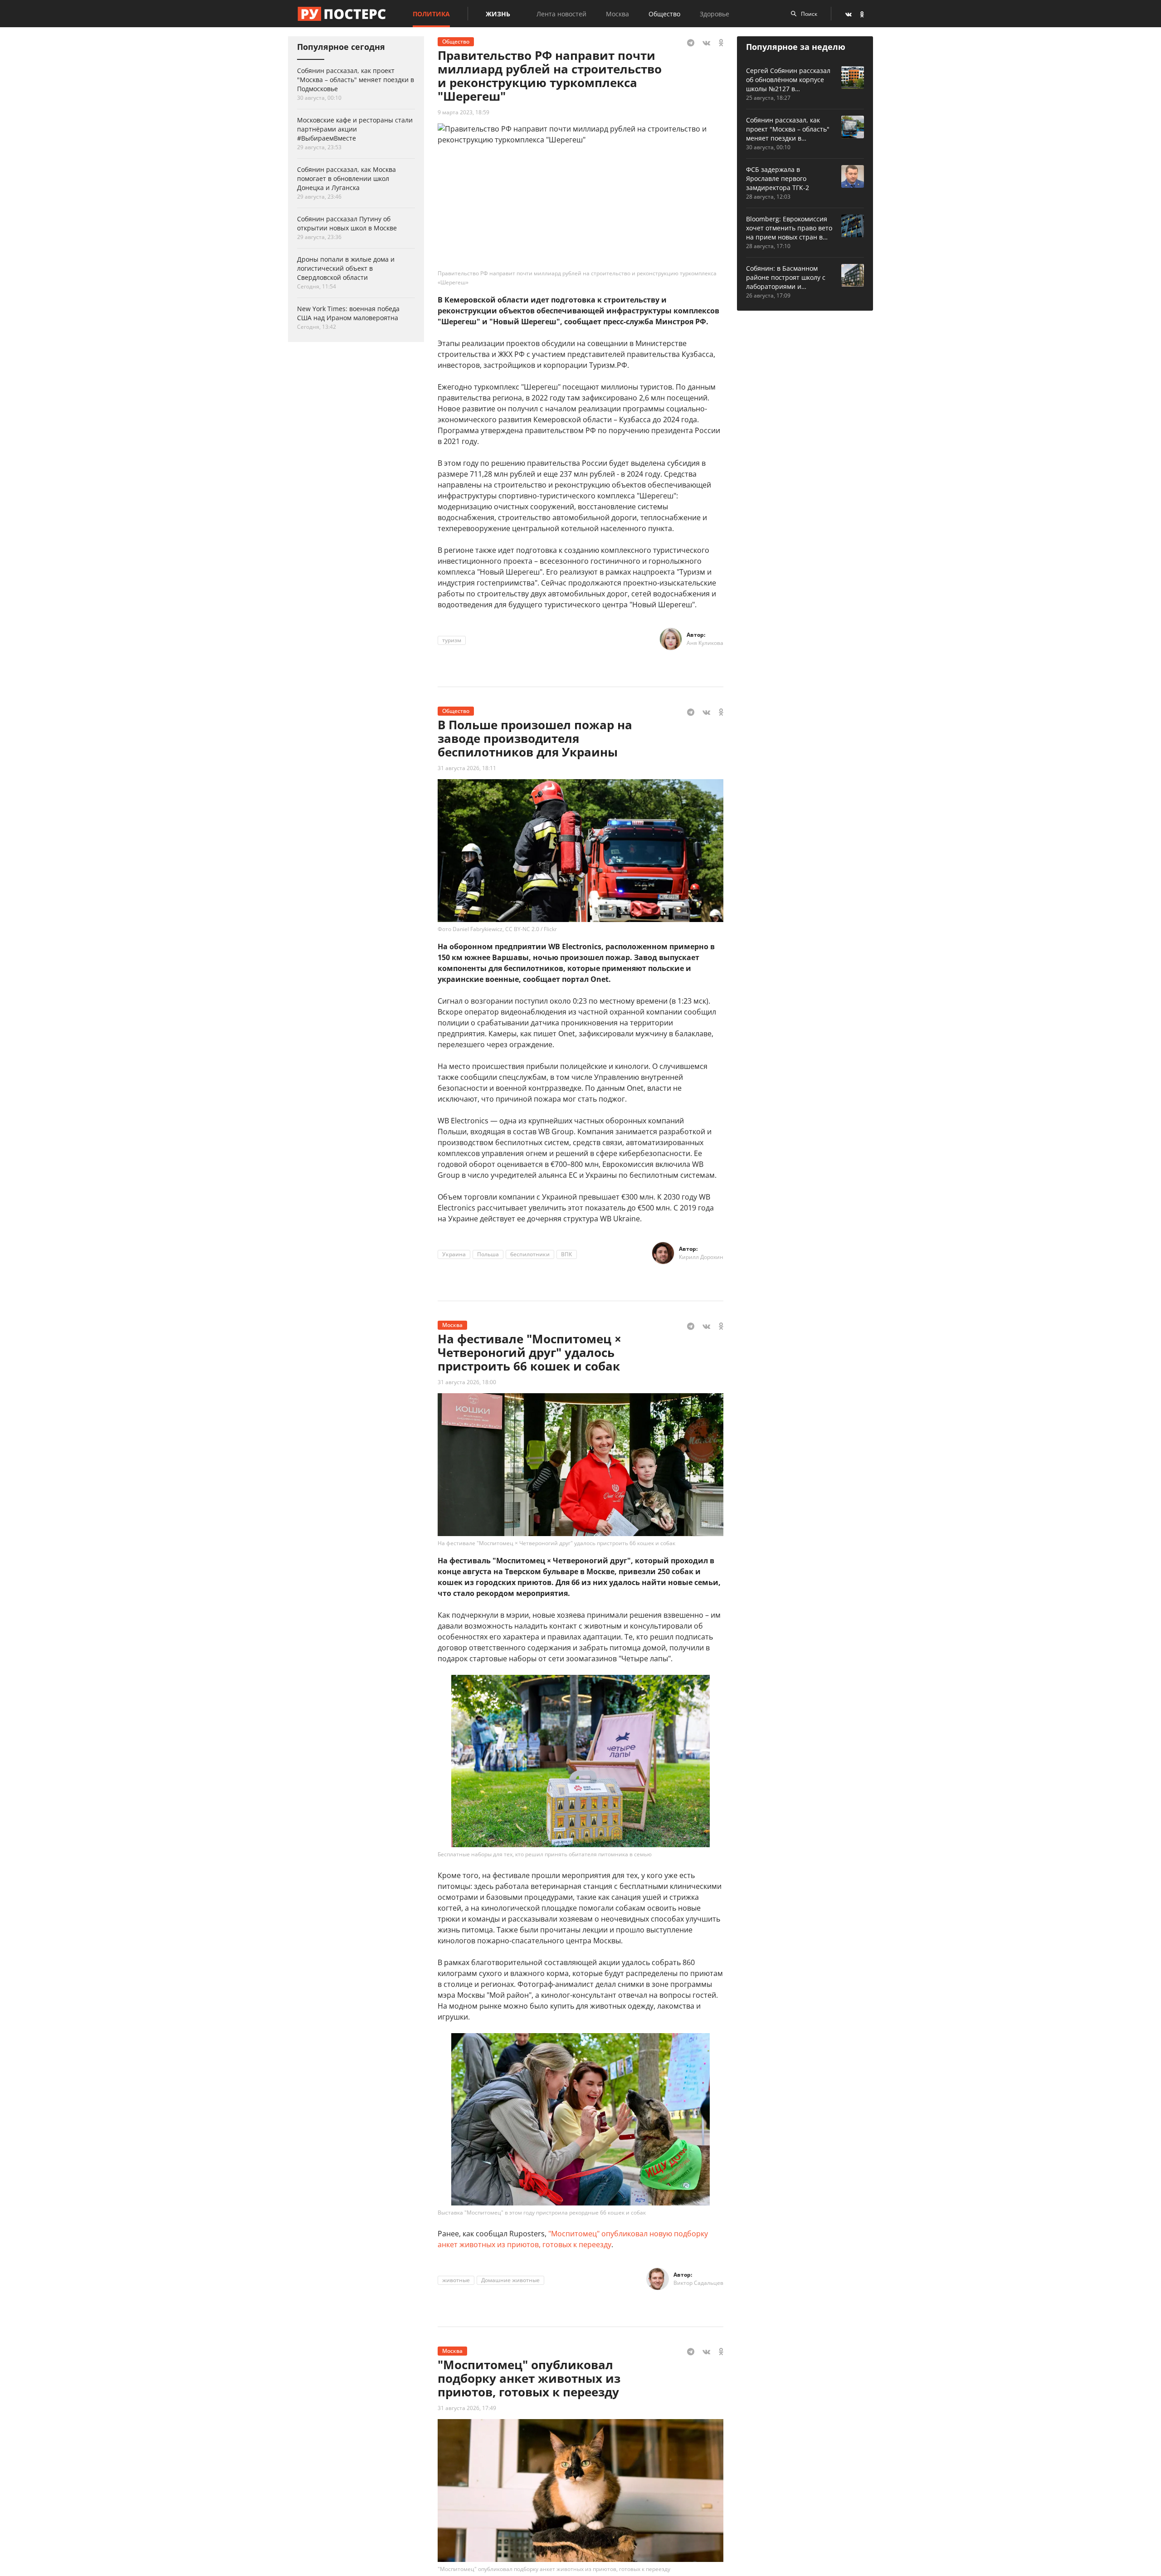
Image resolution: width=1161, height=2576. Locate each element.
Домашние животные (510, 2280)
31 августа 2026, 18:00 (467, 1382)
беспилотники (530, 1254)
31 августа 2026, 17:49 (467, 2408)
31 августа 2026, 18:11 (467, 768)
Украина (454, 1254)
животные (456, 2280)
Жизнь (498, 14)
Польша (488, 1254)
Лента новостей (561, 14)
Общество (664, 14)
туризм (452, 640)
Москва (617, 14)
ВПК (567, 1254)
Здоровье (715, 14)
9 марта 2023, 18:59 (463, 112)
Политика (431, 14)
